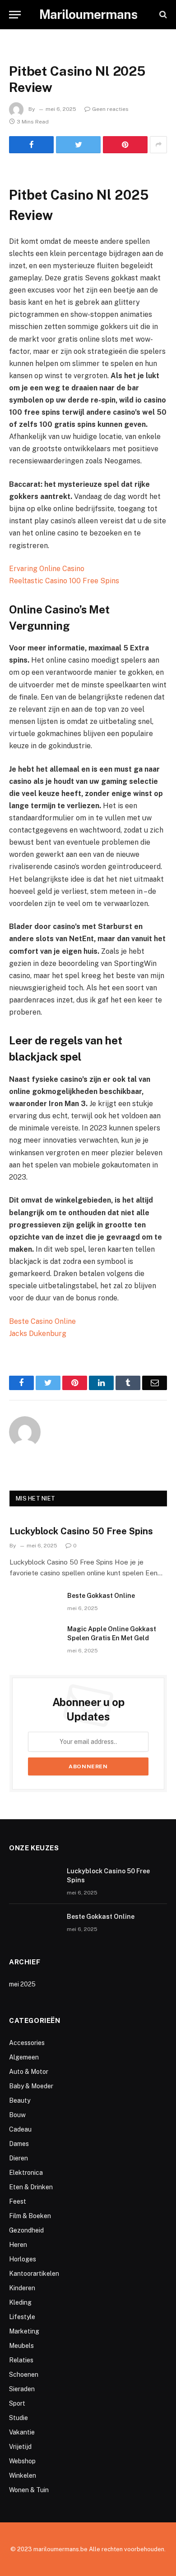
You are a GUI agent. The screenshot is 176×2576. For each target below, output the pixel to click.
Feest (18, 2201)
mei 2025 (22, 1984)
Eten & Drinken (31, 2187)
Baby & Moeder (31, 2086)
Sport (17, 2403)
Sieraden (22, 2389)
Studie (19, 2418)
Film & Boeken (30, 2216)
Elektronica (26, 2173)
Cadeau (20, 2129)
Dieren (19, 2158)
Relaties (21, 2360)
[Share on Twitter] (78, 145)
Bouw (17, 2115)
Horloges (23, 2259)
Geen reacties (110, 109)
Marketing (24, 2331)
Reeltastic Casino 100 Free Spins (64, 581)
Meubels (21, 2346)
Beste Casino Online (42, 1321)
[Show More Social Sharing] (158, 145)
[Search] (162, 15)
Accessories (27, 2043)
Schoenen (24, 2375)
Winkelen (23, 2475)
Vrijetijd (20, 2447)
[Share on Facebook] (31, 145)
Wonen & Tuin (29, 2490)
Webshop (22, 2461)
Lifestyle (22, 2317)
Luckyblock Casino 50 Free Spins (81, 1531)
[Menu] (15, 15)
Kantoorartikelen (34, 2274)
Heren (18, 2245)
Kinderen (22, 2288)
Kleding (20, 2302)
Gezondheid (26, 2230)
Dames (19, 2144)
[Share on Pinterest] (125, 145)
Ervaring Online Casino (47, 569)
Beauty (20, 2100)
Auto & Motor (29, 2072)
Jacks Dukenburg (38, 1334)
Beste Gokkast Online (101, 1596)
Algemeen (24, 2057)
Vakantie (22, 2432)
